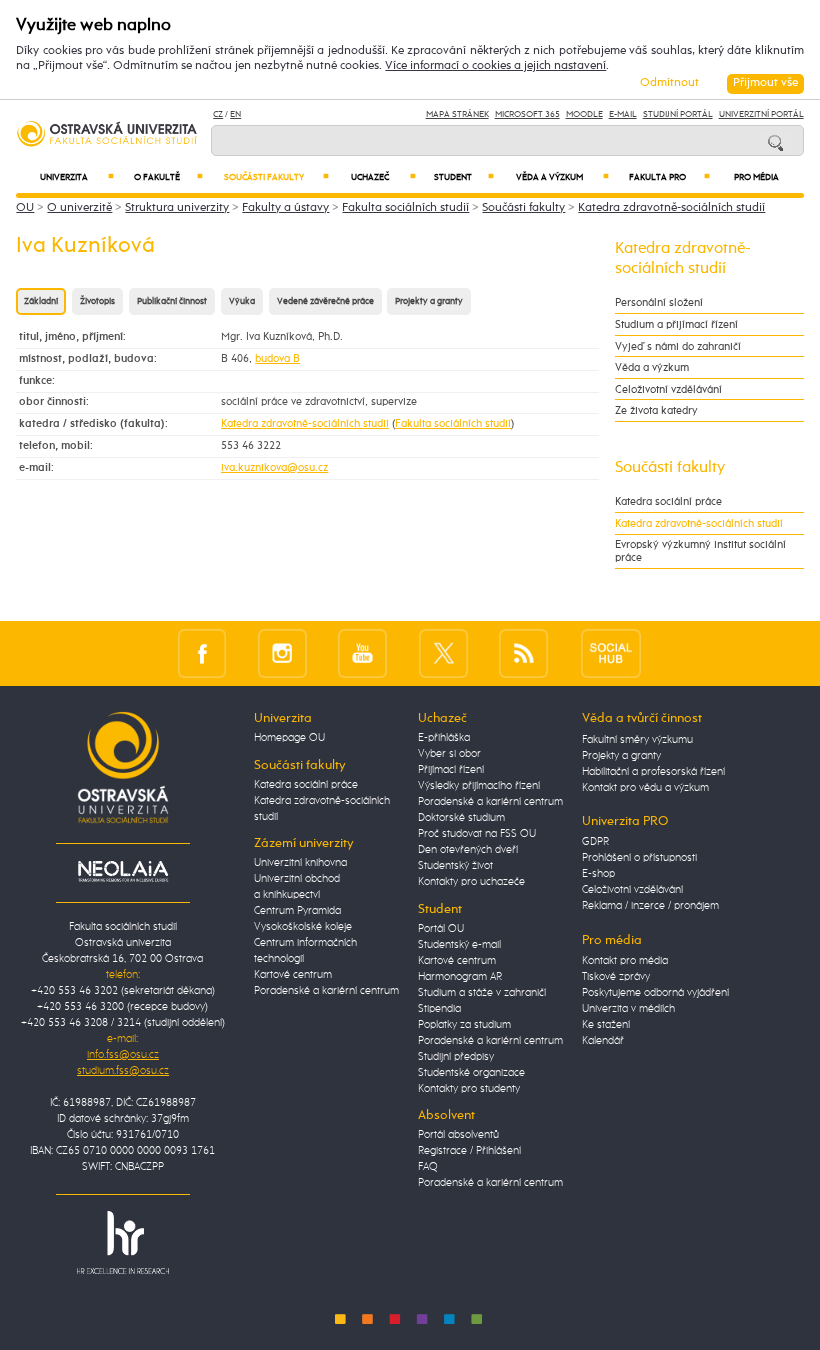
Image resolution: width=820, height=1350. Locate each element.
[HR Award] (123, 1242)
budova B (277, 358)
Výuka (242, 301)
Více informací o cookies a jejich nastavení (495, 66)
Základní (41, 301)
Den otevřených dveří (468, 850)
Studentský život (455, 866)
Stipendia (439, 1009)
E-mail (623, 114)
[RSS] (523, 653)
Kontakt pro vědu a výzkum (645, 788)
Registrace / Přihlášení (469, 1151)
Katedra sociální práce (668, 501)
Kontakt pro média (625, 961)
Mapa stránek (457, 114)
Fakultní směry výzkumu (637, 740)
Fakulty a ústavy (285, 208)
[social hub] (611, 653)
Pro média (756, 177)
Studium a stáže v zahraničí (482, 993)
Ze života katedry (656, 410)
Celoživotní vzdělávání (668, 389)
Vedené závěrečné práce (325, 301)
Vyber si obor (449, 754)
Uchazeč (383, 177)
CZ (218, 114)
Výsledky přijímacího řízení (479, 786)
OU (25, 208)
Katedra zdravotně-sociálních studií (671, 208)
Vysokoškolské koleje (303, 927)
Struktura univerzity (177, 208)
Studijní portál (678, 114)
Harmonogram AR (460, 977)
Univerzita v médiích (628, 1009)
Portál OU (441, 929)
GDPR (595, 842)
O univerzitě (79, 208)
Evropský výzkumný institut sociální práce (700, 551)
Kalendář (603, 1041)
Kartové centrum (293, 975)
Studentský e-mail (459, 945)
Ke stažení (606, 1025)
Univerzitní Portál (761, 114)
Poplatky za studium (464, 1025)
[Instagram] (282, 653)
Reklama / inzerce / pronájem (650, 906)
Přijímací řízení (451, 770)
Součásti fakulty (276, 177)
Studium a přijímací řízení (676, 324)
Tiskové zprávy (616, 977)
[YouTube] (362, 653)
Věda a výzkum (562, 177)
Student (464, 177)
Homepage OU (289, 738)
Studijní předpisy (456, 1057)
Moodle (584, 114)
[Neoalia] (123, 871)
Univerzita (77, 177)
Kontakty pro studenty (469, 1089)
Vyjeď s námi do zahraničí (678, 346)
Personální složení (659, 302)
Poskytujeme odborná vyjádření (655, 993)
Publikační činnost (172, 301)
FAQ (428, 1167)
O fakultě (168, 177)
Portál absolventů (458, 1135)
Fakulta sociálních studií (405, 208)
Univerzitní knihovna (300, 863)
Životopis (97, 301)
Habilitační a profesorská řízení (653, 772)
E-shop (598, 874)
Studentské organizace (471, 1073)
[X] (443, 653)
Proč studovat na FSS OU (477, 834)
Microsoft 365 (527, 114)
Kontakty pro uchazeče (471, 882)
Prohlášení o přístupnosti (639, 858)
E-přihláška (444, 738)
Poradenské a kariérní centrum (326, 991)
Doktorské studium (461, 818)
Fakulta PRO (669, 177)
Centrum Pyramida (297, 911)
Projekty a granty (429, 301)
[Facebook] (202, 653)
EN (235, 114)
